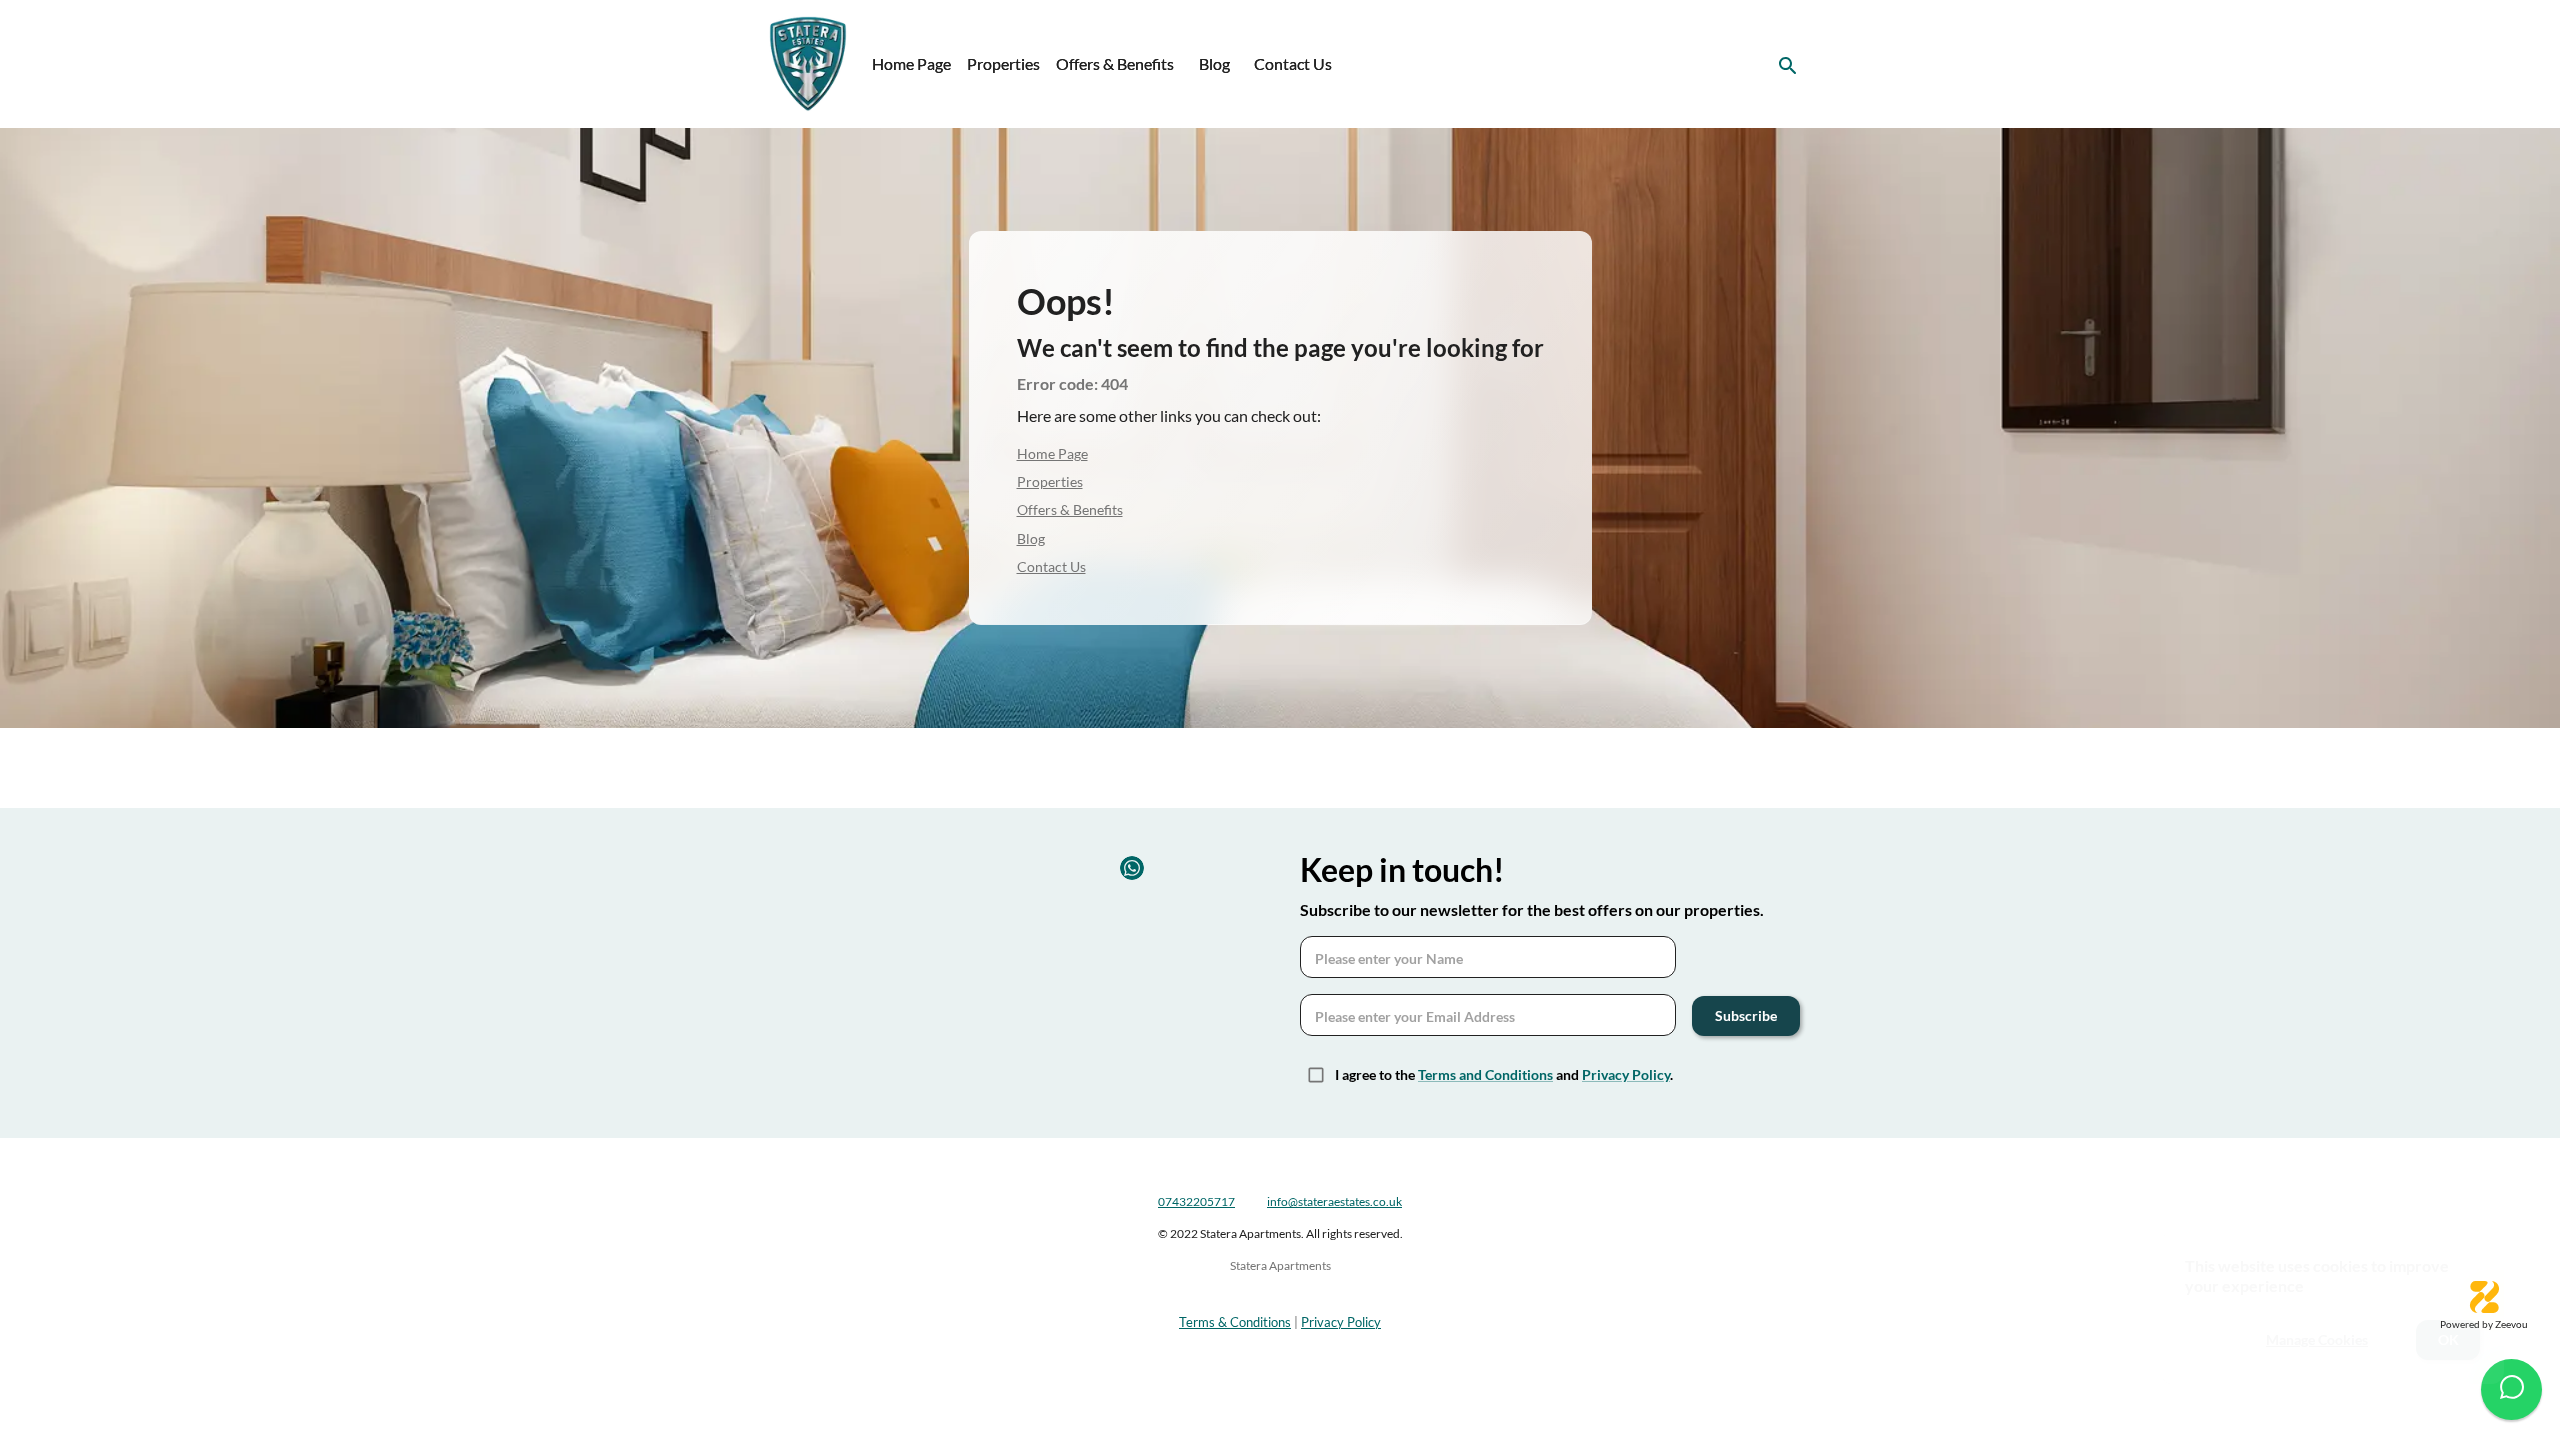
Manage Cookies (2317, 1339)
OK (2448, 1339)
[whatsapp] (2511, 1389)
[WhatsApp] (1132, 868)
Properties (1003, 63)
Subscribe (1746, 1015)
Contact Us (1293, 63)
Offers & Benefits (1115, 63)
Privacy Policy (1626, 1074)
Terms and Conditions (1485, 1074)
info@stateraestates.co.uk (1334, 1201)
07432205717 (1196, 1201)
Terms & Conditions (1235, 1322)
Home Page (911, 63)
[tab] (911, 64)
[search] (1788, 66)
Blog (1214, 63)
